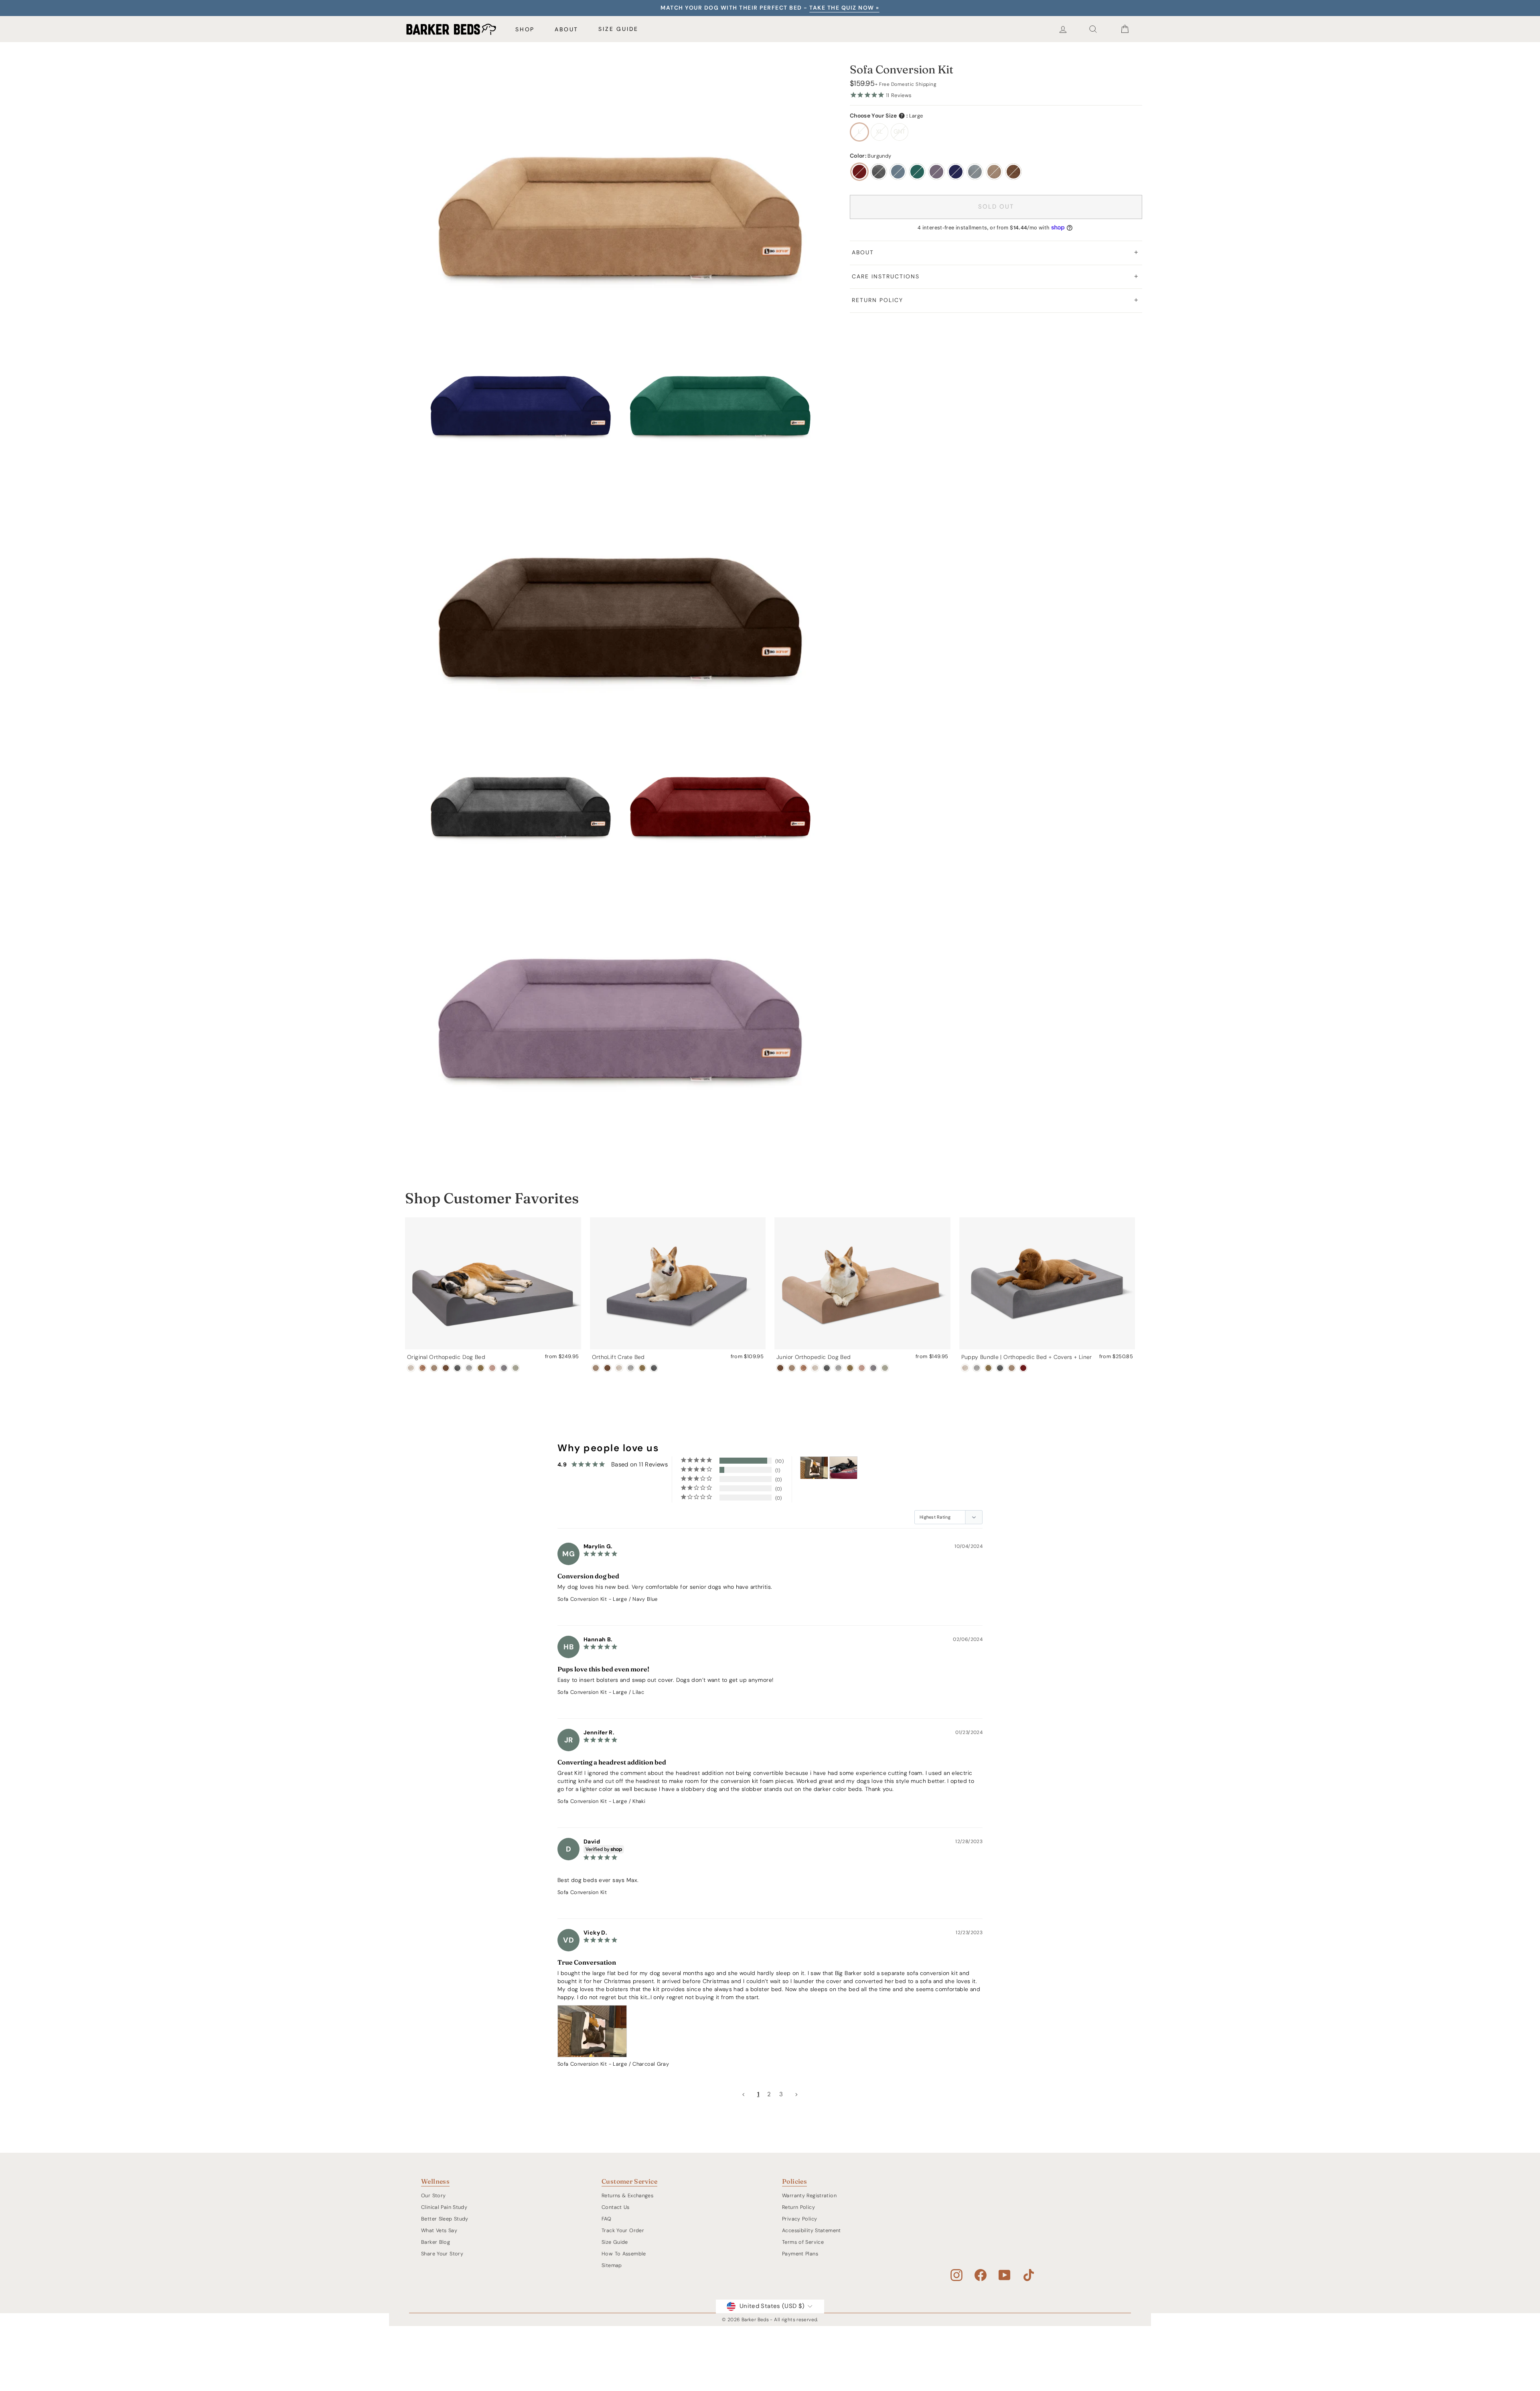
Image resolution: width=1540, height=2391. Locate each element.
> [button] (796, 2094)
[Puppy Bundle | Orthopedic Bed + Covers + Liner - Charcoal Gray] (1000, 1368)
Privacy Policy (799, 2219)
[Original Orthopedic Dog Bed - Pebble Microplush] (504, 1368)
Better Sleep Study (445, 2219)
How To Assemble (624, 2254)
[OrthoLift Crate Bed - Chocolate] (607, 1368)
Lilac (936, 172)
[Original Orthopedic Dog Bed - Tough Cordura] (481, 1368)
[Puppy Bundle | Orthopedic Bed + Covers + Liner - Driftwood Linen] (965, 1368)
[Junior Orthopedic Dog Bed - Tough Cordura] (850, 1368)
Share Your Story (442, 2254)
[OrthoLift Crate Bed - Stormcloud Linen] (631, 1368)
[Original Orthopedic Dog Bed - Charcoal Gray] (457, 1368)
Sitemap (612, 2265)
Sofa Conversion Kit (582, 1599)
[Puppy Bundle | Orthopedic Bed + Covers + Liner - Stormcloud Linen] (977, 1368)
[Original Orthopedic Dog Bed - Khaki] (434, 1368)
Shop (525, 29)
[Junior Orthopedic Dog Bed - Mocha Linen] (803, 1368)
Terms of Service (803, 2242)
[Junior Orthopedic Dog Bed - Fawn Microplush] (862, 1368)
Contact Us (616, 2207)
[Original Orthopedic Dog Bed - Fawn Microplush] (492, 1368)
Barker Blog (436, 2242)
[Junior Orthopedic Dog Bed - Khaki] (792, 1368)
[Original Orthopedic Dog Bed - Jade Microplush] (516, 1368)
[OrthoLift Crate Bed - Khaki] (596, 1368)
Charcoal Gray (879, 172)
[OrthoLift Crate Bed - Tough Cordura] (642, 1368)
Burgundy (859, 172)
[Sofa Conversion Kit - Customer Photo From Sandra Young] (843, 1468)
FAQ (606, 2219)
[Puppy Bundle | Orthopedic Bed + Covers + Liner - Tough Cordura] (988, 1368)
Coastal (898, 172)
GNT (900, 132)
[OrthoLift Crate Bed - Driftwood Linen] (619, 1368)
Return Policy (877, 300)
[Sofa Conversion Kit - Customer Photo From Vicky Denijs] (814, 1468)
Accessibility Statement (812, 2230)
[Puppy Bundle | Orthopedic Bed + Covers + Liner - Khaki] (1012, 1368)
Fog (975, 172)
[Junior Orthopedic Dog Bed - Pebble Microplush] (873, 1368)
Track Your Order (623, 2230)
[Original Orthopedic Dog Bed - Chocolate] (446, 1368)
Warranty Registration (809, 2195)
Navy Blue (956, 172)
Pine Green (917, 172)
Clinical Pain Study (444, 2207)
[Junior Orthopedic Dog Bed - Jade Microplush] (885, 1368)
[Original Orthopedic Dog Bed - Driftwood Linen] (411, 1368)
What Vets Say (439, 2230)
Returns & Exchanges (627, 2195)
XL (879, 132)
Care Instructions (886, 276)
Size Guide (618, 29)
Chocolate (1013, 172)
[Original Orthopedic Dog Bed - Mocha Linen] (422, 1368)
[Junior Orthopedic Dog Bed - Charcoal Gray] (827, 1368)
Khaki (994, 172)
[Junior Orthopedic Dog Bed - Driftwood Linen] (815, 1368)
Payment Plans (800, 2254)
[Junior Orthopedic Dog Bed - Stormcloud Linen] (838, 1368)
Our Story (433, 2195)
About (566, 29)
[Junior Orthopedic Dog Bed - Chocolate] (780, 1368)
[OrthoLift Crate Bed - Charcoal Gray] (654, 1368)
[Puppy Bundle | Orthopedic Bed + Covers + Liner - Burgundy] (1023, 1368)
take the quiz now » (844, 8)
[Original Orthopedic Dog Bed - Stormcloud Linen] (469, 1368)
